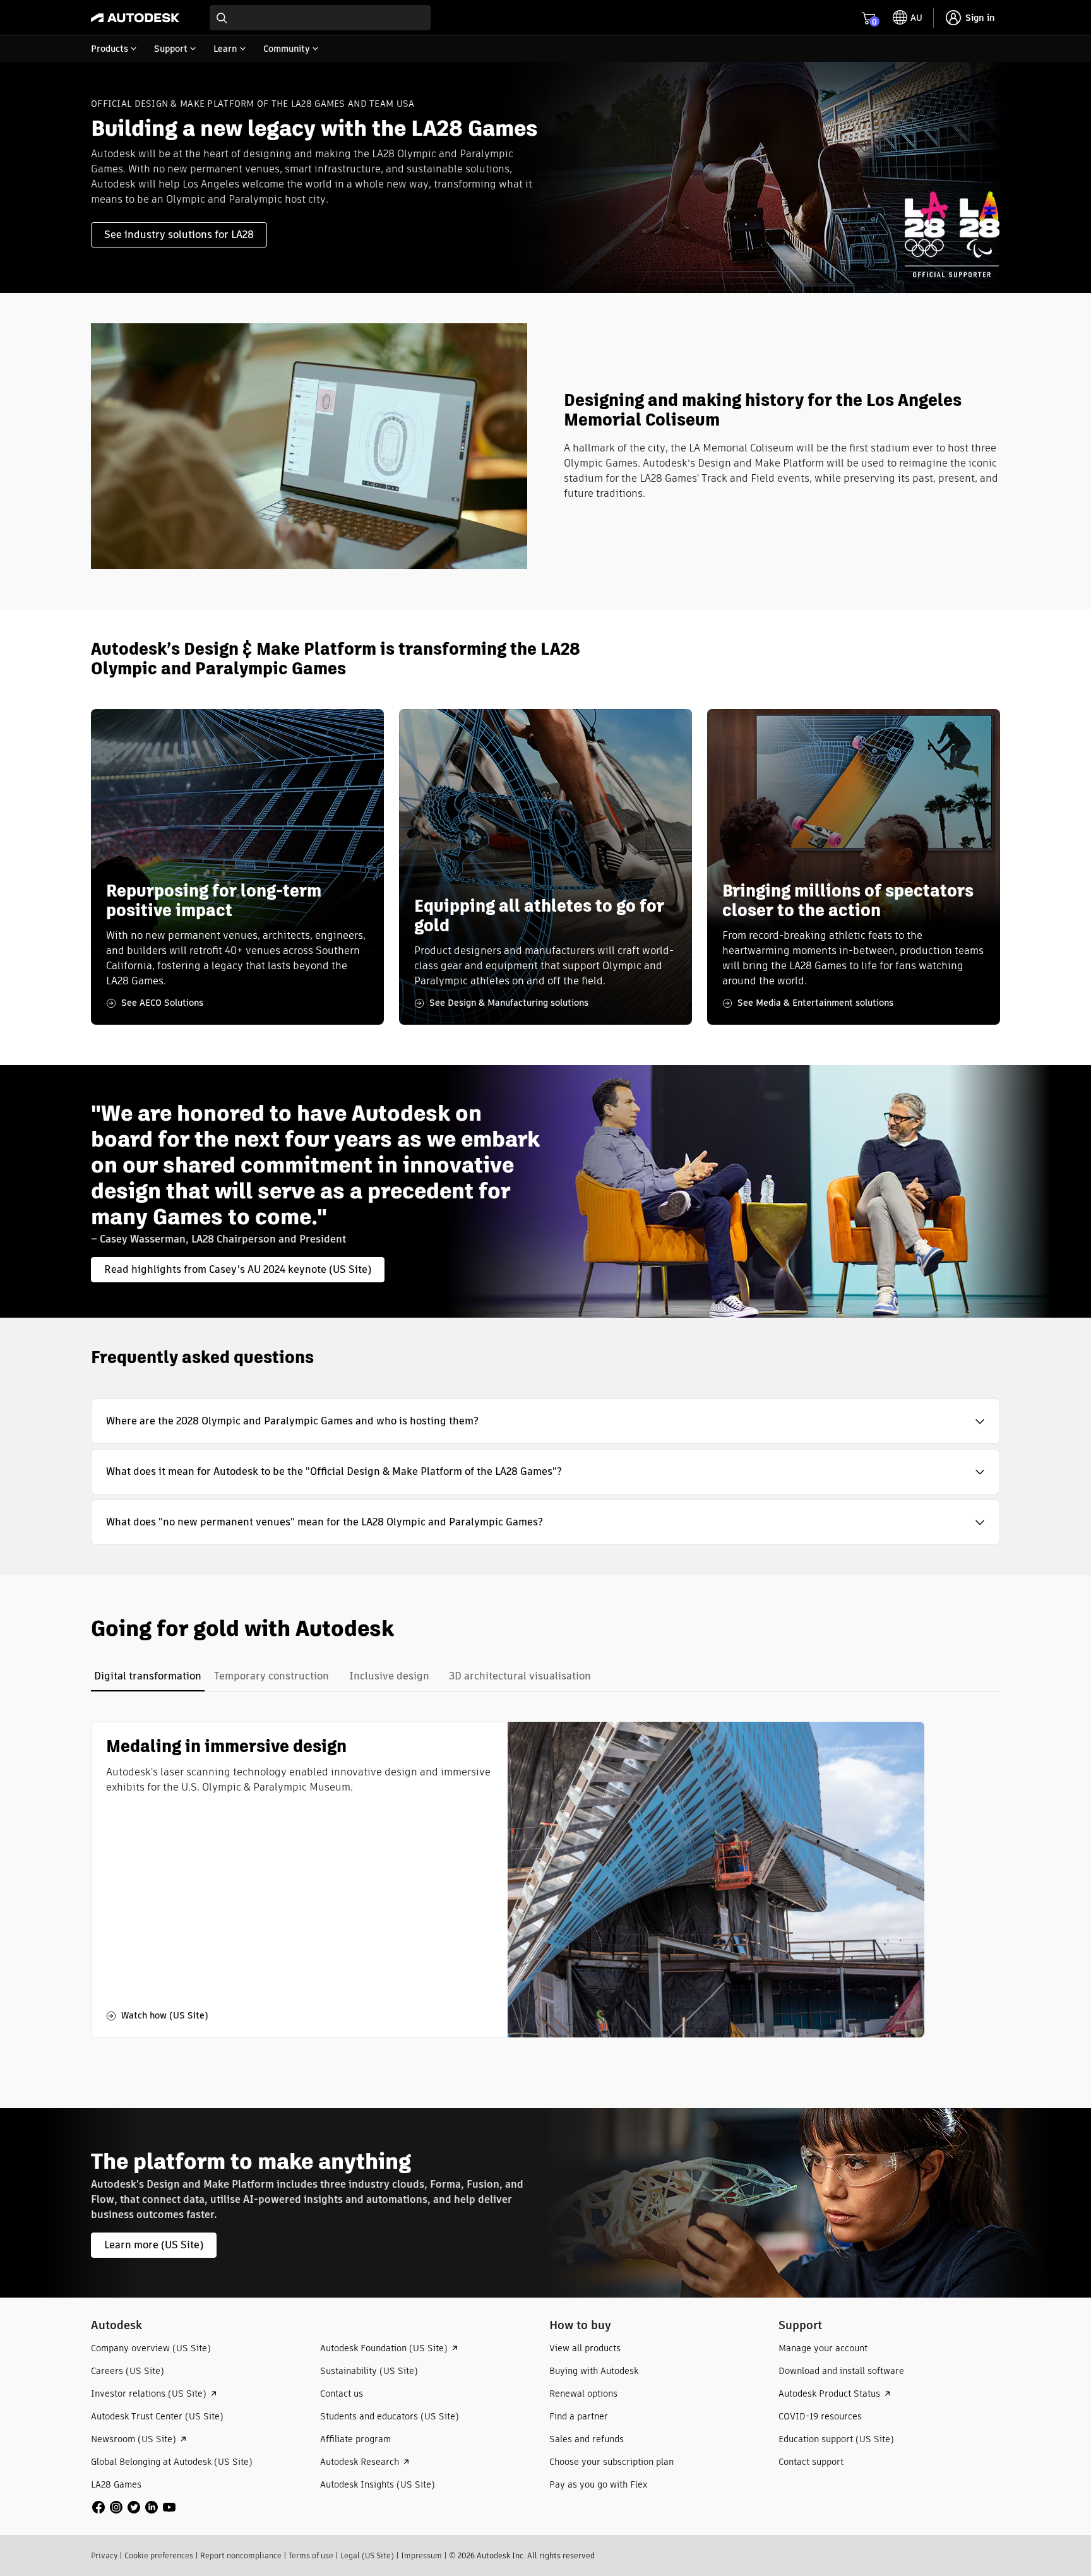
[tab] (148, 1676)
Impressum (421, 2555)
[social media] (134, 2507)
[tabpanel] (508, 1880)
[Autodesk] (135, 18)
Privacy (104, 2555)
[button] (545, 1421)
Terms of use (311, 2555)
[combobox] (320, 18)
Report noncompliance (241, 2555)
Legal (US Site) (367, 2555)
